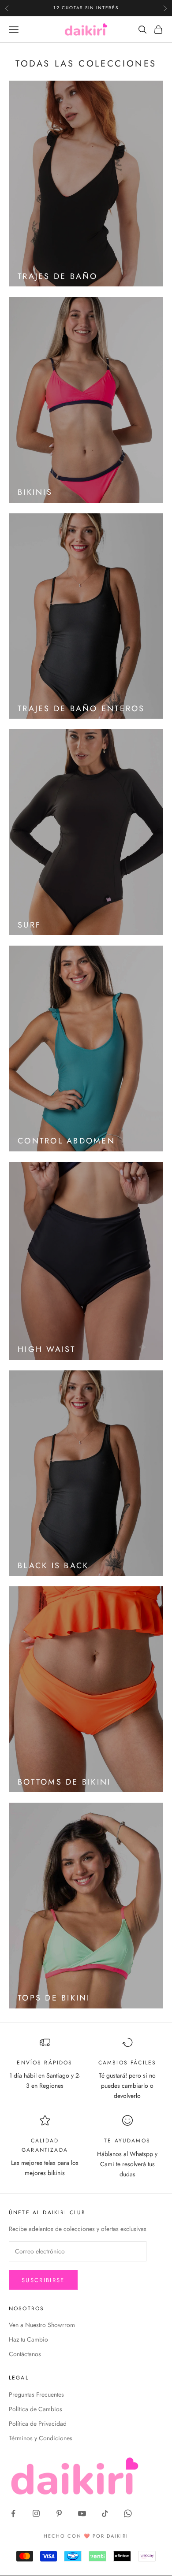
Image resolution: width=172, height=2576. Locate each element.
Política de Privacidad (38, 2424)
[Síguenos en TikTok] (105, 2513)
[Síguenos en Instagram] (36, 2513)
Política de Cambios (36, 2409)
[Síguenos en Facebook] (13, 2513)
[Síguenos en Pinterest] (59, 2513)
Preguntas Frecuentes (36, 2394)
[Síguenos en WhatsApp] (128, 2513)
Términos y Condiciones (41, 2438)
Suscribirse (43, 2280)
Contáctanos (25, 2354)
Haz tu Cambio (28, 2339)
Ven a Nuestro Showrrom (42, 2325)
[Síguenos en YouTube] (82, 2513)
